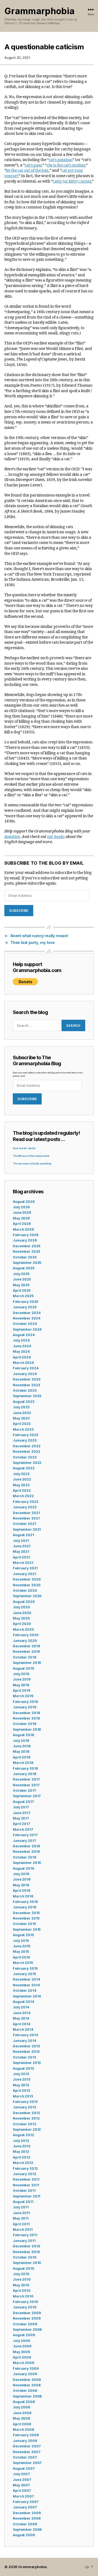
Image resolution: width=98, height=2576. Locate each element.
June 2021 (22, 1546)
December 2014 (26, 1979)
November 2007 (27, 2452)
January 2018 (24, 1774)
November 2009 (27, 2318)
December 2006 (27, 2513)
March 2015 (23, 1963)
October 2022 (25, 1457)
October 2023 (25, 1390)
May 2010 (21, 2285)
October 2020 (25, 1590)
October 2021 (24, 1524)
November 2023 (26, 1385)
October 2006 (25, 2524)
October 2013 (24, 2057)
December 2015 (26, 1913)
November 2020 (27, 1585)
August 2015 (23, 1935)
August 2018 (23, 1735)
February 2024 (25, 1368)
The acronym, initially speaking (32, 1164)
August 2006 (24, 2535)
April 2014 (22, 2024)
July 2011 (21, 2207)
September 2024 (27, 1329)
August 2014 (23, 2002)
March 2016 (23, 1896)
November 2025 (26, 1251)
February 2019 (25, 1702)
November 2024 (26, 1318)
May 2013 (21, 2085)
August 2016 (23, 1868)
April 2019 (22, 1690)
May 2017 (21, 1818)
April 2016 (22, 1891)
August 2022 (24, 1468)
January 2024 (25, 1374)
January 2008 (25, 2441)
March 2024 (23, 1363)
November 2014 (26, 1985)
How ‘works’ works (24, 1148)
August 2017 (23, 1802)
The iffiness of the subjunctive (31, 1156)
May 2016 (21, 1885)
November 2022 (26, 1452)
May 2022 (21, 1485)
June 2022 (22, 1479)
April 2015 (21, 1957)
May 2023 (21, 1418)
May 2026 (21, 1218)
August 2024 (24, 1335)
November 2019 (26, 1652)
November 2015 (26, 1918)
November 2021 (26, 1518)
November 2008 (27, 2385)
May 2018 (21, 1752)
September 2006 (27, 2530)
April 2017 (22, 1824)
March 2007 (23, 2496)
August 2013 (23, 2068)
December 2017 (26, 1779)
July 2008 (21, 2407)
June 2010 (22, 2279)
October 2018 (24, 1724)
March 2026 (23, 1229)
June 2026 (22, 1213)
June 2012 (22, 2146)
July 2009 (21, 2341)
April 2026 (22, 1224)
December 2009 (27, 2313)
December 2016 (26, 1846)
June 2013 (22, 2079)
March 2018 (23, 1763)
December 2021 (26, 1513)
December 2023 (26, 1379)
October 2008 (25, 2391)
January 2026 (25, 1240)
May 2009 (21, 2352)
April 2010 (22, 2291)
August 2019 (23, 1668)
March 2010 (23, 2296)
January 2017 (24, 1841)
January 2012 (24, 2174)
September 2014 (27, 1996)
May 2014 (21, 2018)
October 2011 (24, 2191)
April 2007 (22, 2491)
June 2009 (22, 2346)
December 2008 (27, 2380)
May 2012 (21, 2152)
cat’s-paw (33, 165)
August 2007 (24, 2468)
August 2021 (23, 1535)
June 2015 (22, 1946)
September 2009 (27, 2330)
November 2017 (26, 1785)
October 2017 (24, 1791)
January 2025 (25, 1307)
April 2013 (21, 2091)
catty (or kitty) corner (72, 181)
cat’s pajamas (61, 160)
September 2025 (27, 1263)
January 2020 (25, 1641)
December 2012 (26, 2113)
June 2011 (21, 2213)
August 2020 (24, 1602)
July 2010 (21, 2274)
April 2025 (22, 1290)
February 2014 (25, 2035)
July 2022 (21, 1474)
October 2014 (24, 1991)
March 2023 (23, 1429)
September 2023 (27, 1396)
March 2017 (23, 1829)
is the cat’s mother (66, 165)
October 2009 (25, 2324)
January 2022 (25, 1507)
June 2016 (22, 1879)
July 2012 (21, 2141)
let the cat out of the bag (27, 170)
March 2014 (23, 2029)
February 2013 (25, 2102)
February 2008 (26, 2435)
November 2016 (26, 1852)
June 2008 (22, 2413)
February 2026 (25, 1235)
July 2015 (21, 1941)
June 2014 (22, 2013)
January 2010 (25, 2307)
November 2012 (26, 2118)
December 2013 (26, 2046)
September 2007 (27, 2463)
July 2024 (21, 1340)
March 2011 (23, 2230)
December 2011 (26, 2179)
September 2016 (27, 1863)
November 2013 (26, 2052)
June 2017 (22, 1813)
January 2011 (24, 2241)
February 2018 (25, 1768)
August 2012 (23, 2135)
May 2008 (21, 2418)
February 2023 (25, 1435)
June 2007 (22, 2480)
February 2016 (25, 1902)
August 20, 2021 (17, 58)
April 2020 (22, 1624)
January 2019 (24, 1707)
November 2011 (26, 2185)
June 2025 (22, 1279)
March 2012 (23, 2163)
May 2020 (21, 1618)
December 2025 (26, 1246)
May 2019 (21, 1685)
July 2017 (21, 1807)
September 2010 (27, 2263)
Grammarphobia (39, 11)
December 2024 (27, 1313)
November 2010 (26, 2252)
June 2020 (22, 1613)
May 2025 (21, 1285)
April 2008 (22, 2424)
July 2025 (21, 1274)
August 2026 (24, 1202)
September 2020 (27, 1596)
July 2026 (21, 1207)
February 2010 (25, 2302)
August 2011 (23, 2202)
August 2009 (24, 2335)
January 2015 (24, 1974)
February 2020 (26, 1635)
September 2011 (27, 2196)
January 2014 (24, 2041)
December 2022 (27, 1446)
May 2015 (21, 1952)
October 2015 (24, 1924)
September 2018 (27, 1729)
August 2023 (24, 1402)
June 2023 (22, 1413)
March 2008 (23, 2430)
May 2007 (21, 2485)
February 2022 (25, 1502)
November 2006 (27, 2518)
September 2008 (27, 2396)
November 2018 (26, 1718)
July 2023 (21, 1407)
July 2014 (21, 2007)
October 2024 (25, 1324)
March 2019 (23, 1696)
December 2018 (26, 1713)
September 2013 (27, 2063)
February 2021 (25, 1568)
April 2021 (22, 1557)
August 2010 (24, 2268)
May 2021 (21, 1552)
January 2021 (24, 1574)
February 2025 (25, 1302)
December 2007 (27, 2446)
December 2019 (26, 1646)
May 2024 (21, 1351)
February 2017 (25, 1835)
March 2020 (23, 1629)
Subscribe (19, 911)
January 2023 (25, 1440)
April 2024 (22, 1357)
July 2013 (21, 2074)
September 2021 (27, 1529)
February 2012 (25, 2168)
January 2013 (24, 2107)
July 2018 (21, 1741)
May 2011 (21, 2218)
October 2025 (25, 1257)
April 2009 (22, 2357)
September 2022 (27, 1463)
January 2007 (25, 2507)
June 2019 (22, 1679)
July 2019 (21, 1674)
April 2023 (22, 1424)
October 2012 (24, 2124)
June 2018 (22, 1746)
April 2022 (22, 1490)
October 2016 (24, 1857)
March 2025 (23, 1296)
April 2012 (22, 2157)
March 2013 (23, 2096)
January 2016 (24, 1907)
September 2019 (27, 1663)
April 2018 (22, 1757)
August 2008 (24, 2402)
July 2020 (21, 1607)
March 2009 (23, 2363)
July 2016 (21, 1874)
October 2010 (25, 2257)
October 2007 (25, 2457)
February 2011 (25, 2235)
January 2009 (25, 2374)
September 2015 (27, 1929)
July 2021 (21, 1541)
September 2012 (27, 2129)
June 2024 (22, 1346)
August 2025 (24, 1268)
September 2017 (27, 1796)
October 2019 (24, 1657)
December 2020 (27, 1579)
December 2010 (26, 2246)
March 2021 (23, 1563)
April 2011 (21, 2224)
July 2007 (21, 2474)
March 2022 (23, 1496)
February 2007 (26, 2502)
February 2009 (26, 2368)
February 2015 (25, 1968)
